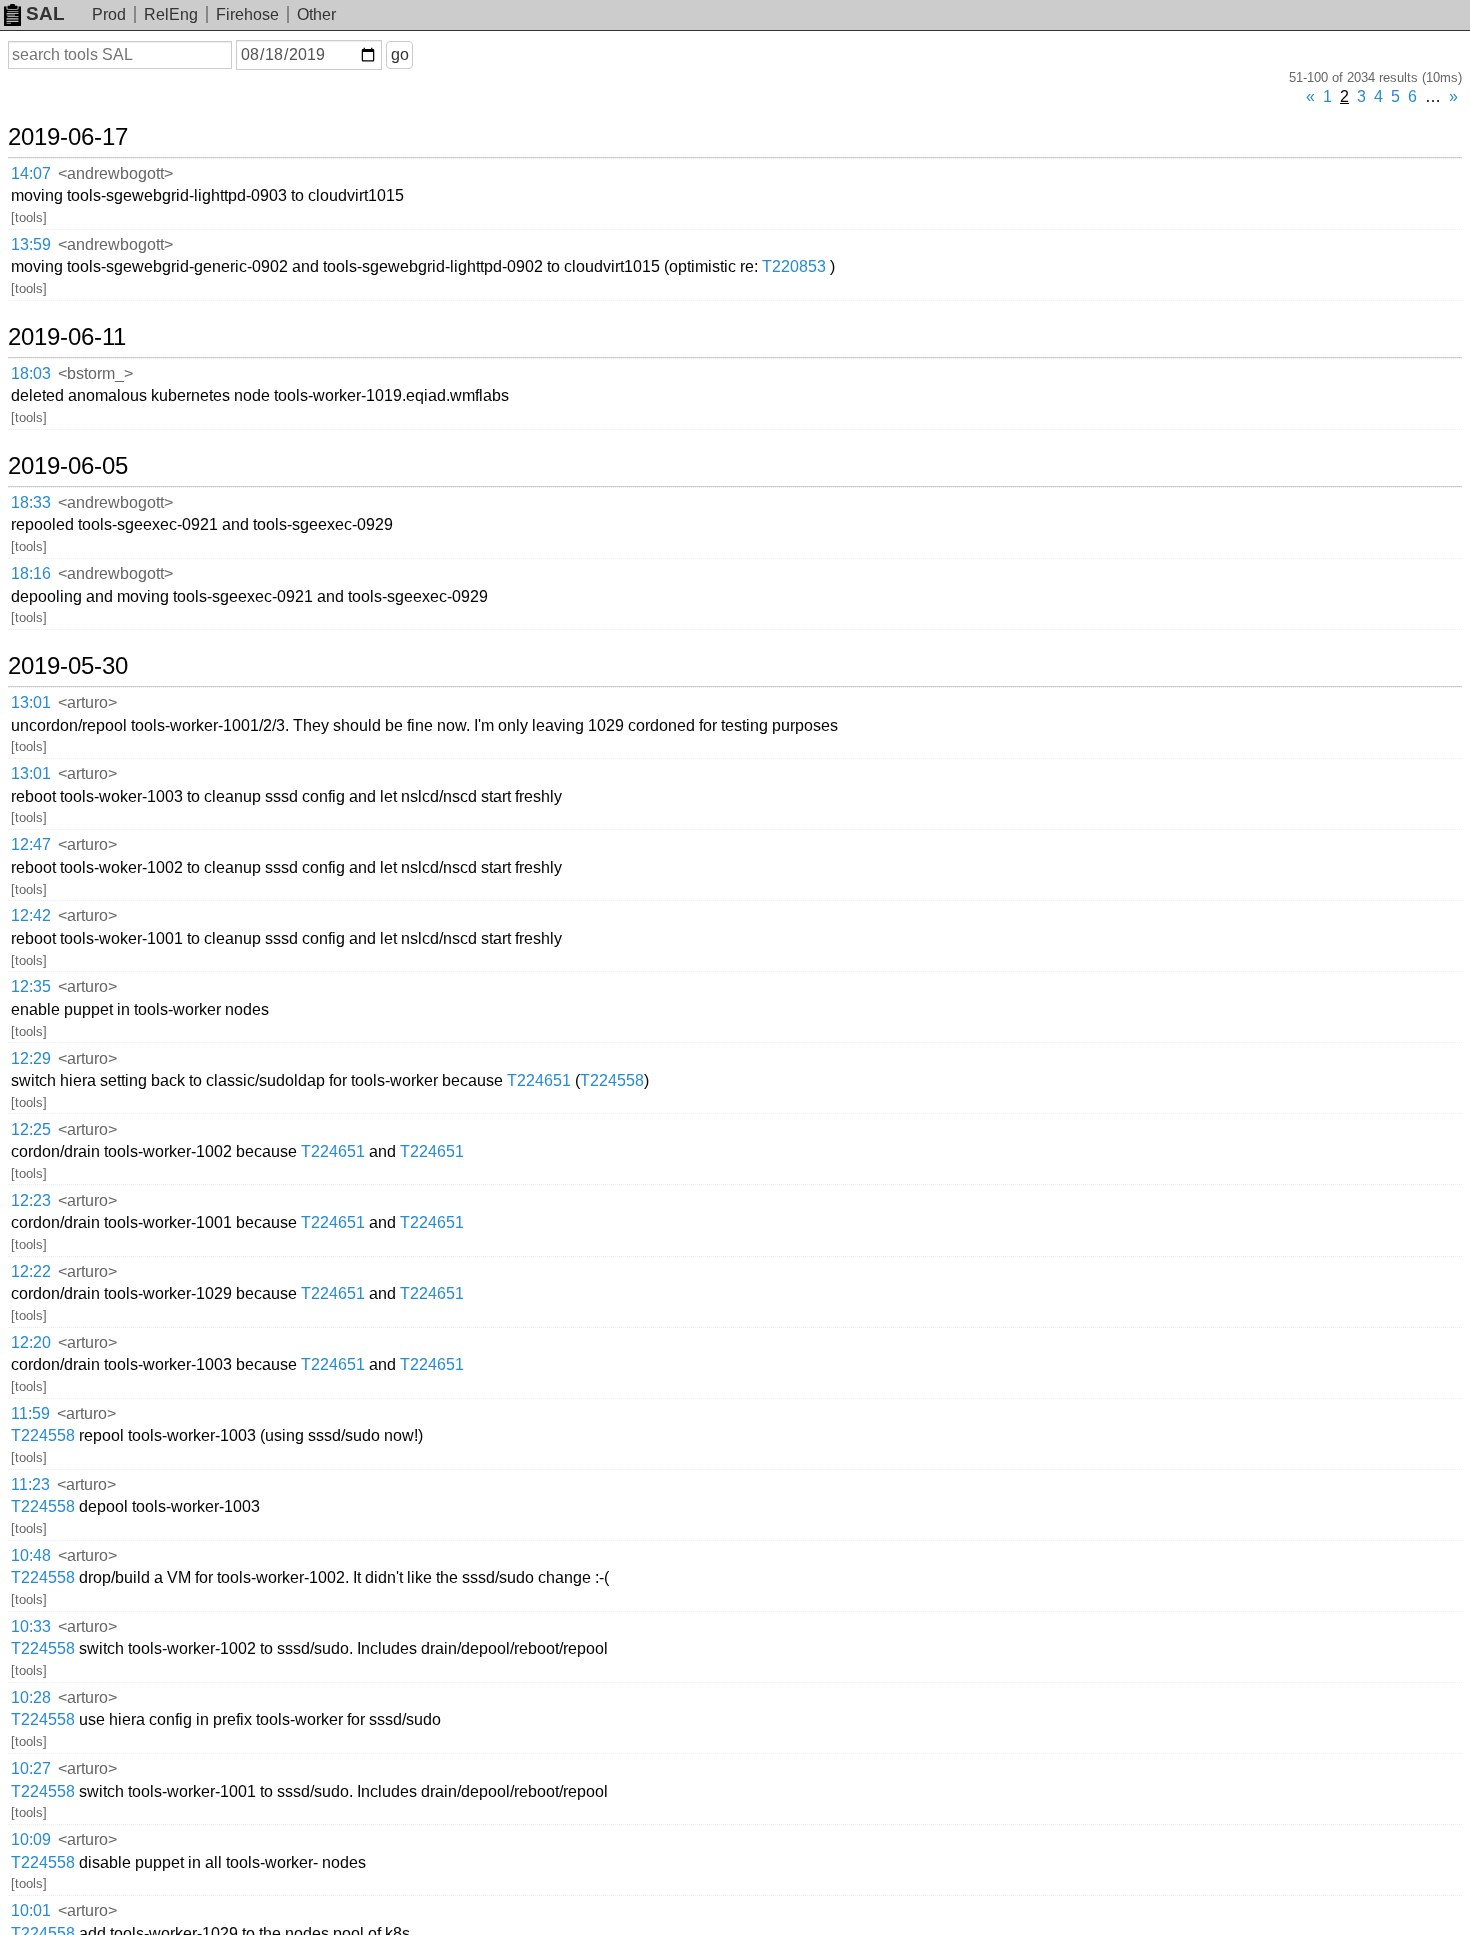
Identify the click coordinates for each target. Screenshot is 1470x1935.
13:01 (31, 702)
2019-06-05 (68, 466)
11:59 (30, 1413)
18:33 (31, 502)
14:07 (31, 173)
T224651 (539, 1080)
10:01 (31, 1910)
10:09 (31, 1839)
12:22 (31, 1271)
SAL (45, 13)
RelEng (171, 14)
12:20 (31, 1342)
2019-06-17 (68, 137)
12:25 (31, 1129)
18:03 (31, 373)
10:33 (31, 1626)
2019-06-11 (67, 337)
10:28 (31, 1697)
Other (316, 14)
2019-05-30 (68, 666)
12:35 (31, 986)
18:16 (31, 573)
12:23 (31, 1200)
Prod (109, 14)
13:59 (31, 244)
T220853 (794, 266)
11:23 (30, 1484)
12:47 (31, 844)
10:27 (31, 1768)
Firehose (247, 14)
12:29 (31, 1058)
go (400, 54)
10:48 (31, 1555)
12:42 (31, 915)
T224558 (612, 1080)
